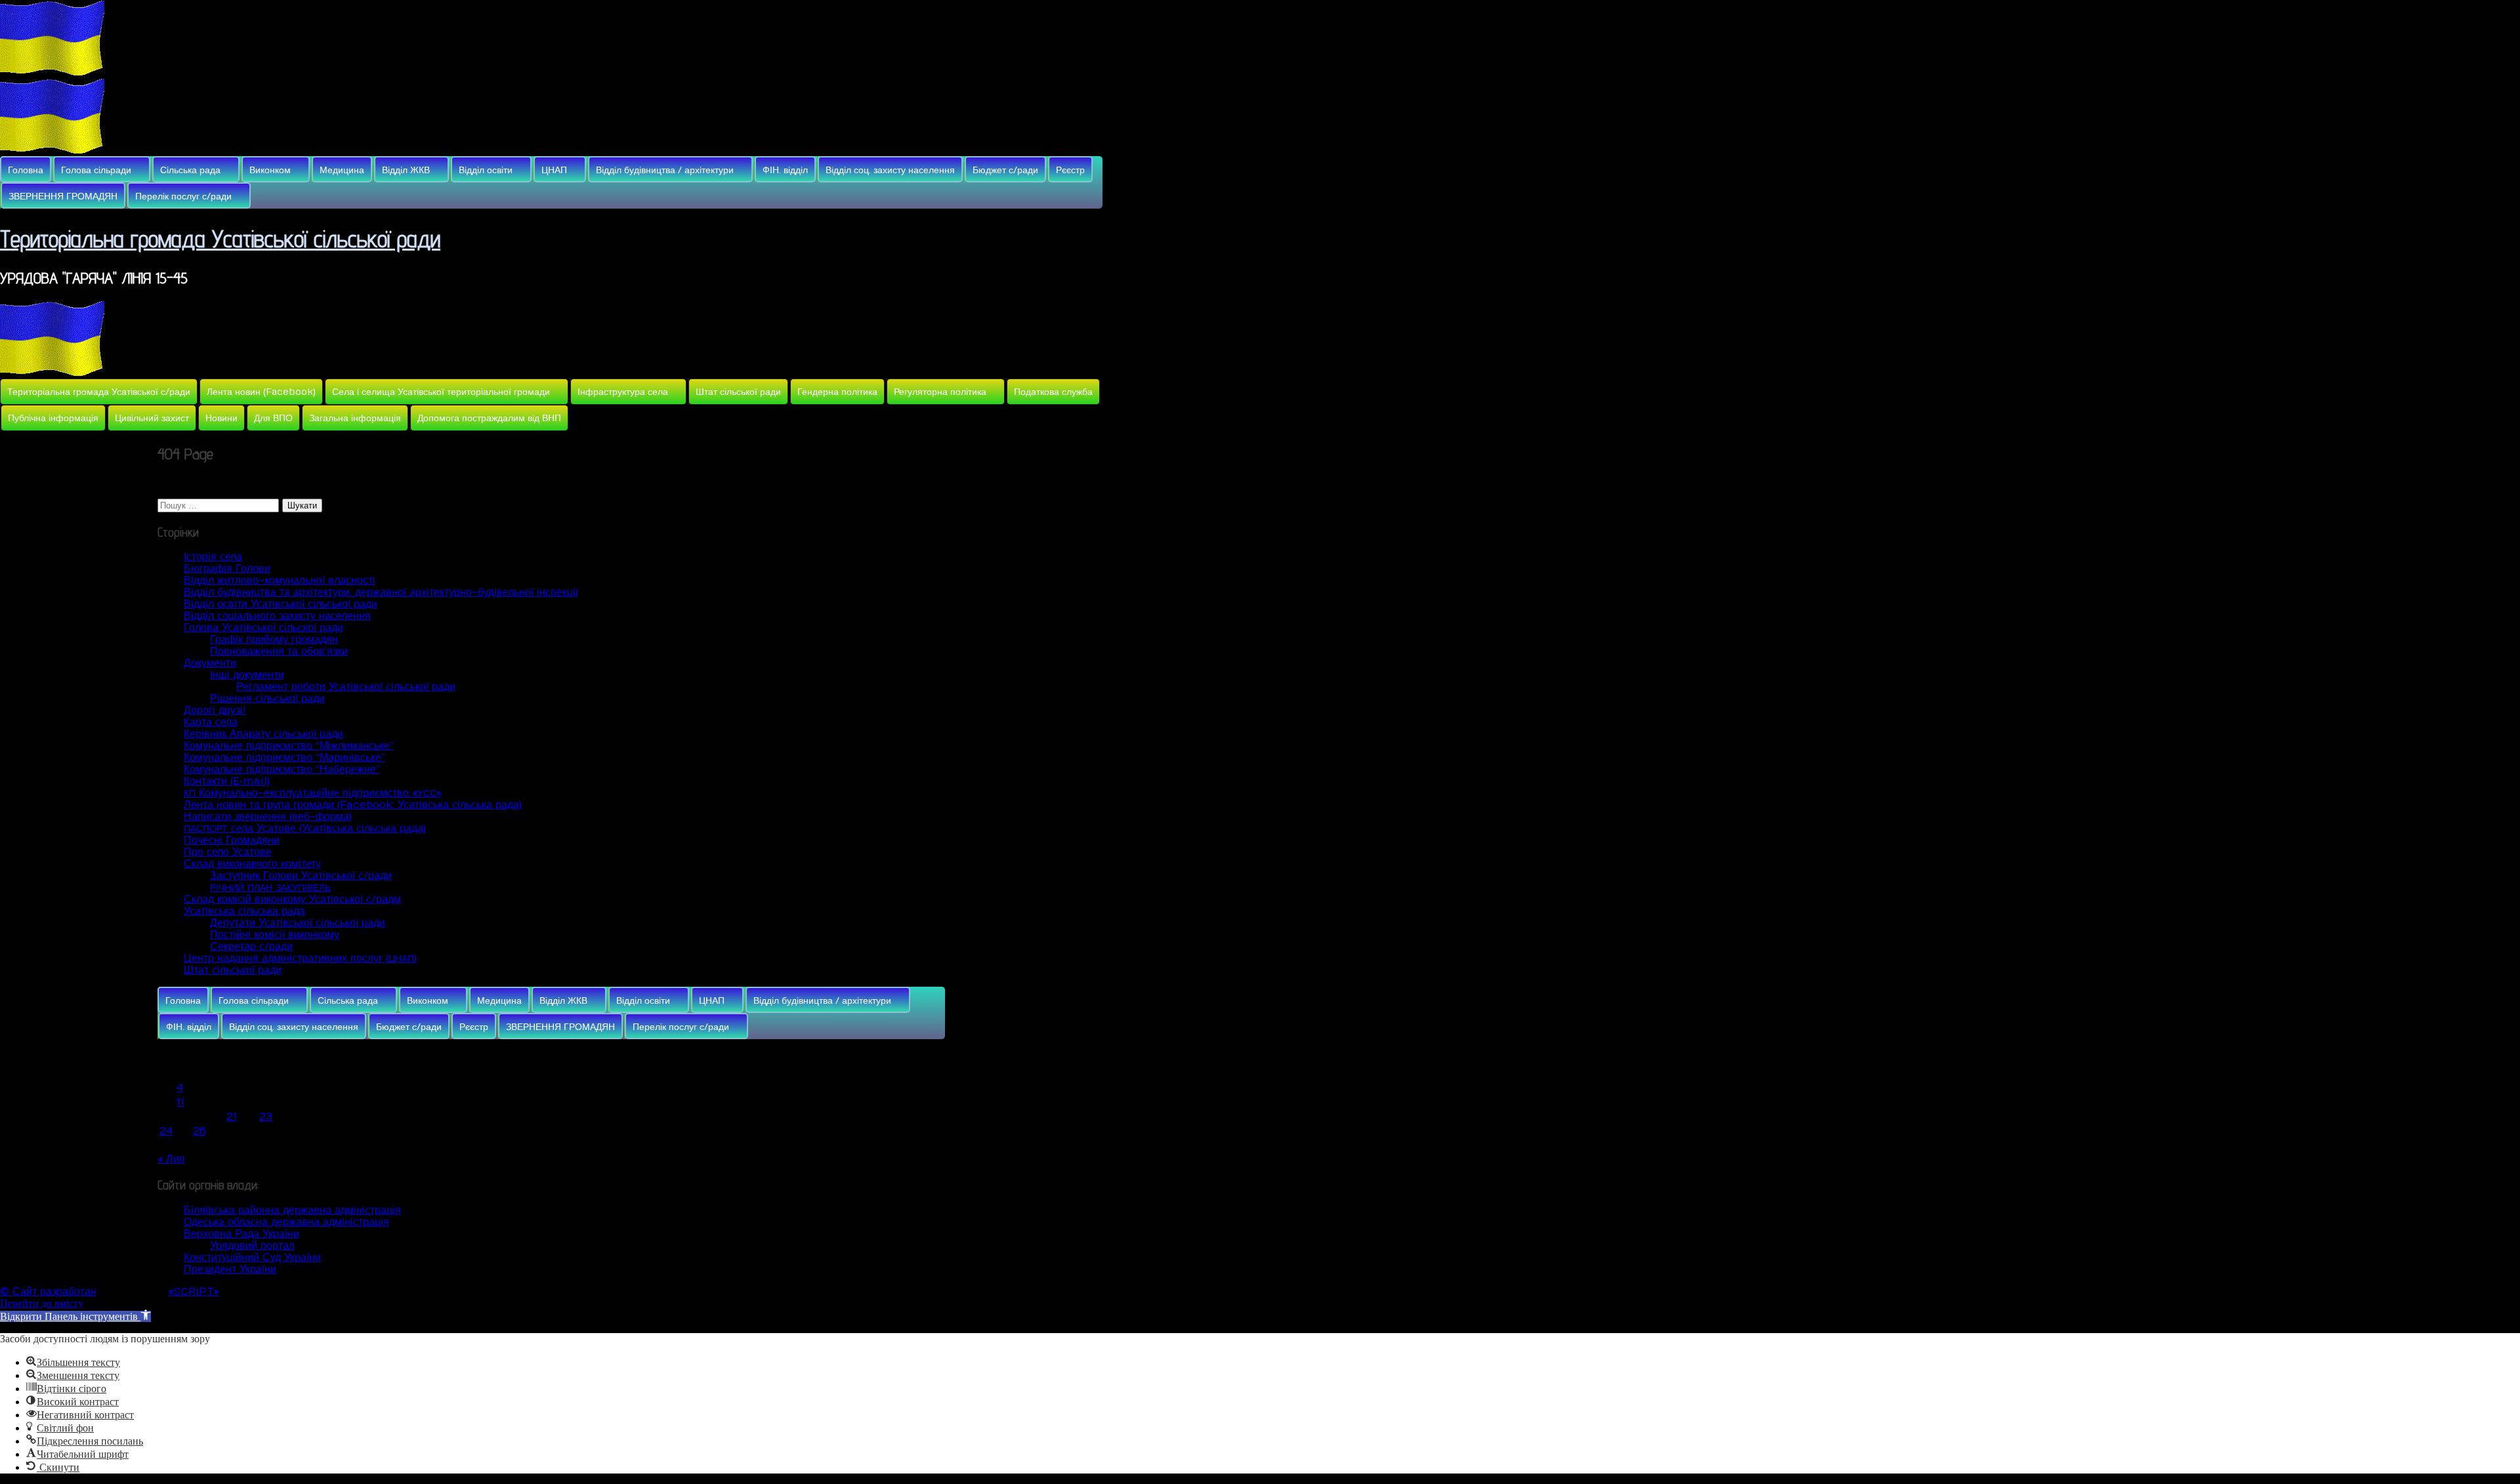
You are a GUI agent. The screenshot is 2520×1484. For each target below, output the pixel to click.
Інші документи (247, 675)
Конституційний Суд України (252, 1258)
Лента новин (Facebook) (261, 392)
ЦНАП (554, 170)
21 (232, 1117)
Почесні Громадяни (232, 840)
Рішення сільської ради (267, 699)
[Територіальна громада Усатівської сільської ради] (52, 72)
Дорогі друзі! (215, 711)
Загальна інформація (355, 418)
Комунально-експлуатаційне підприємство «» (313, 793)
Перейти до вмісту (42, 1303)
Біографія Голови (227, 569)
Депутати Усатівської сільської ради (298, 923)
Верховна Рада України (241, 1234)
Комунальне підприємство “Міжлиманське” (289, 746)
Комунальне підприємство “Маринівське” (284, 758)
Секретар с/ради (251, 947)
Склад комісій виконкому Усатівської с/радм (292, 899)
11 (180, 1102)
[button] (75, 1316)
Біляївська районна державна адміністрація (292, 1210)
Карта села (211, 722)
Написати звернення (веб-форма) (268, 817)
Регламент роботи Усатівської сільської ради (346, 687)
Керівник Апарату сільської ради (263, 734)
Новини (221, 418)
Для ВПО (273, 418)
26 (199, 1131)
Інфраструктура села (623, 392)
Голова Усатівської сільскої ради (263, 628)
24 (166, 1131)
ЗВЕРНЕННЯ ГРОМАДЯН (63, 196)
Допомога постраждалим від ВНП (489, 418)
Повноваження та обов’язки (279, 651)
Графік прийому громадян (274, 640)
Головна (26, 170)
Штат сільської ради (738, 392)
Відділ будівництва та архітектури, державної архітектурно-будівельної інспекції (381, 592)
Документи (210, 663)
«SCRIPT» (194, 1292)
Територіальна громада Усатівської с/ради (99, 392)
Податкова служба (1053, 392)
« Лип (171, 1159)
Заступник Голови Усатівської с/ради (301, 876)
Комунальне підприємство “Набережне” (282, 770)
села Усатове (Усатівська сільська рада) (305, 829)
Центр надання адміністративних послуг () (300, 958)
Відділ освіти (486, 170)
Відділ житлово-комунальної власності (280, 581)
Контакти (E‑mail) (227, 781)
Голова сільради (96, 170)
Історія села (213, 557)
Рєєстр (1070, 170)
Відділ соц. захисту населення (890, 170)
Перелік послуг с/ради (183, 196)
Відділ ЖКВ (406, 170)
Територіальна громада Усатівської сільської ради (220, 238)
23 (266, 1117)
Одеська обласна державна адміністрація (286, 1222)
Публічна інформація (53, 418)
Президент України (230, 1269)
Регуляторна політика (940, 392)
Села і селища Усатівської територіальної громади (441, 392)
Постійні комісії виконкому (275, 935)
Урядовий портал (252, 1246)
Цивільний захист (152, 418)
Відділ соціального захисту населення (277, 616)
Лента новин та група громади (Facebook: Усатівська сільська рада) (353, 805)
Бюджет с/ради (1005, 170)
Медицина (342, 170)
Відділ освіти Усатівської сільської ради (281, 604)
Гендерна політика (837, 392)
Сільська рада (190, 170)
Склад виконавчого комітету (252, 864)
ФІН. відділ (785, 170)
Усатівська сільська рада (244, 911)
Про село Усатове (228, 852)
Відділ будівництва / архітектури (665, 170)
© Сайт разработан (48, 1292)
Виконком (270, 170)
